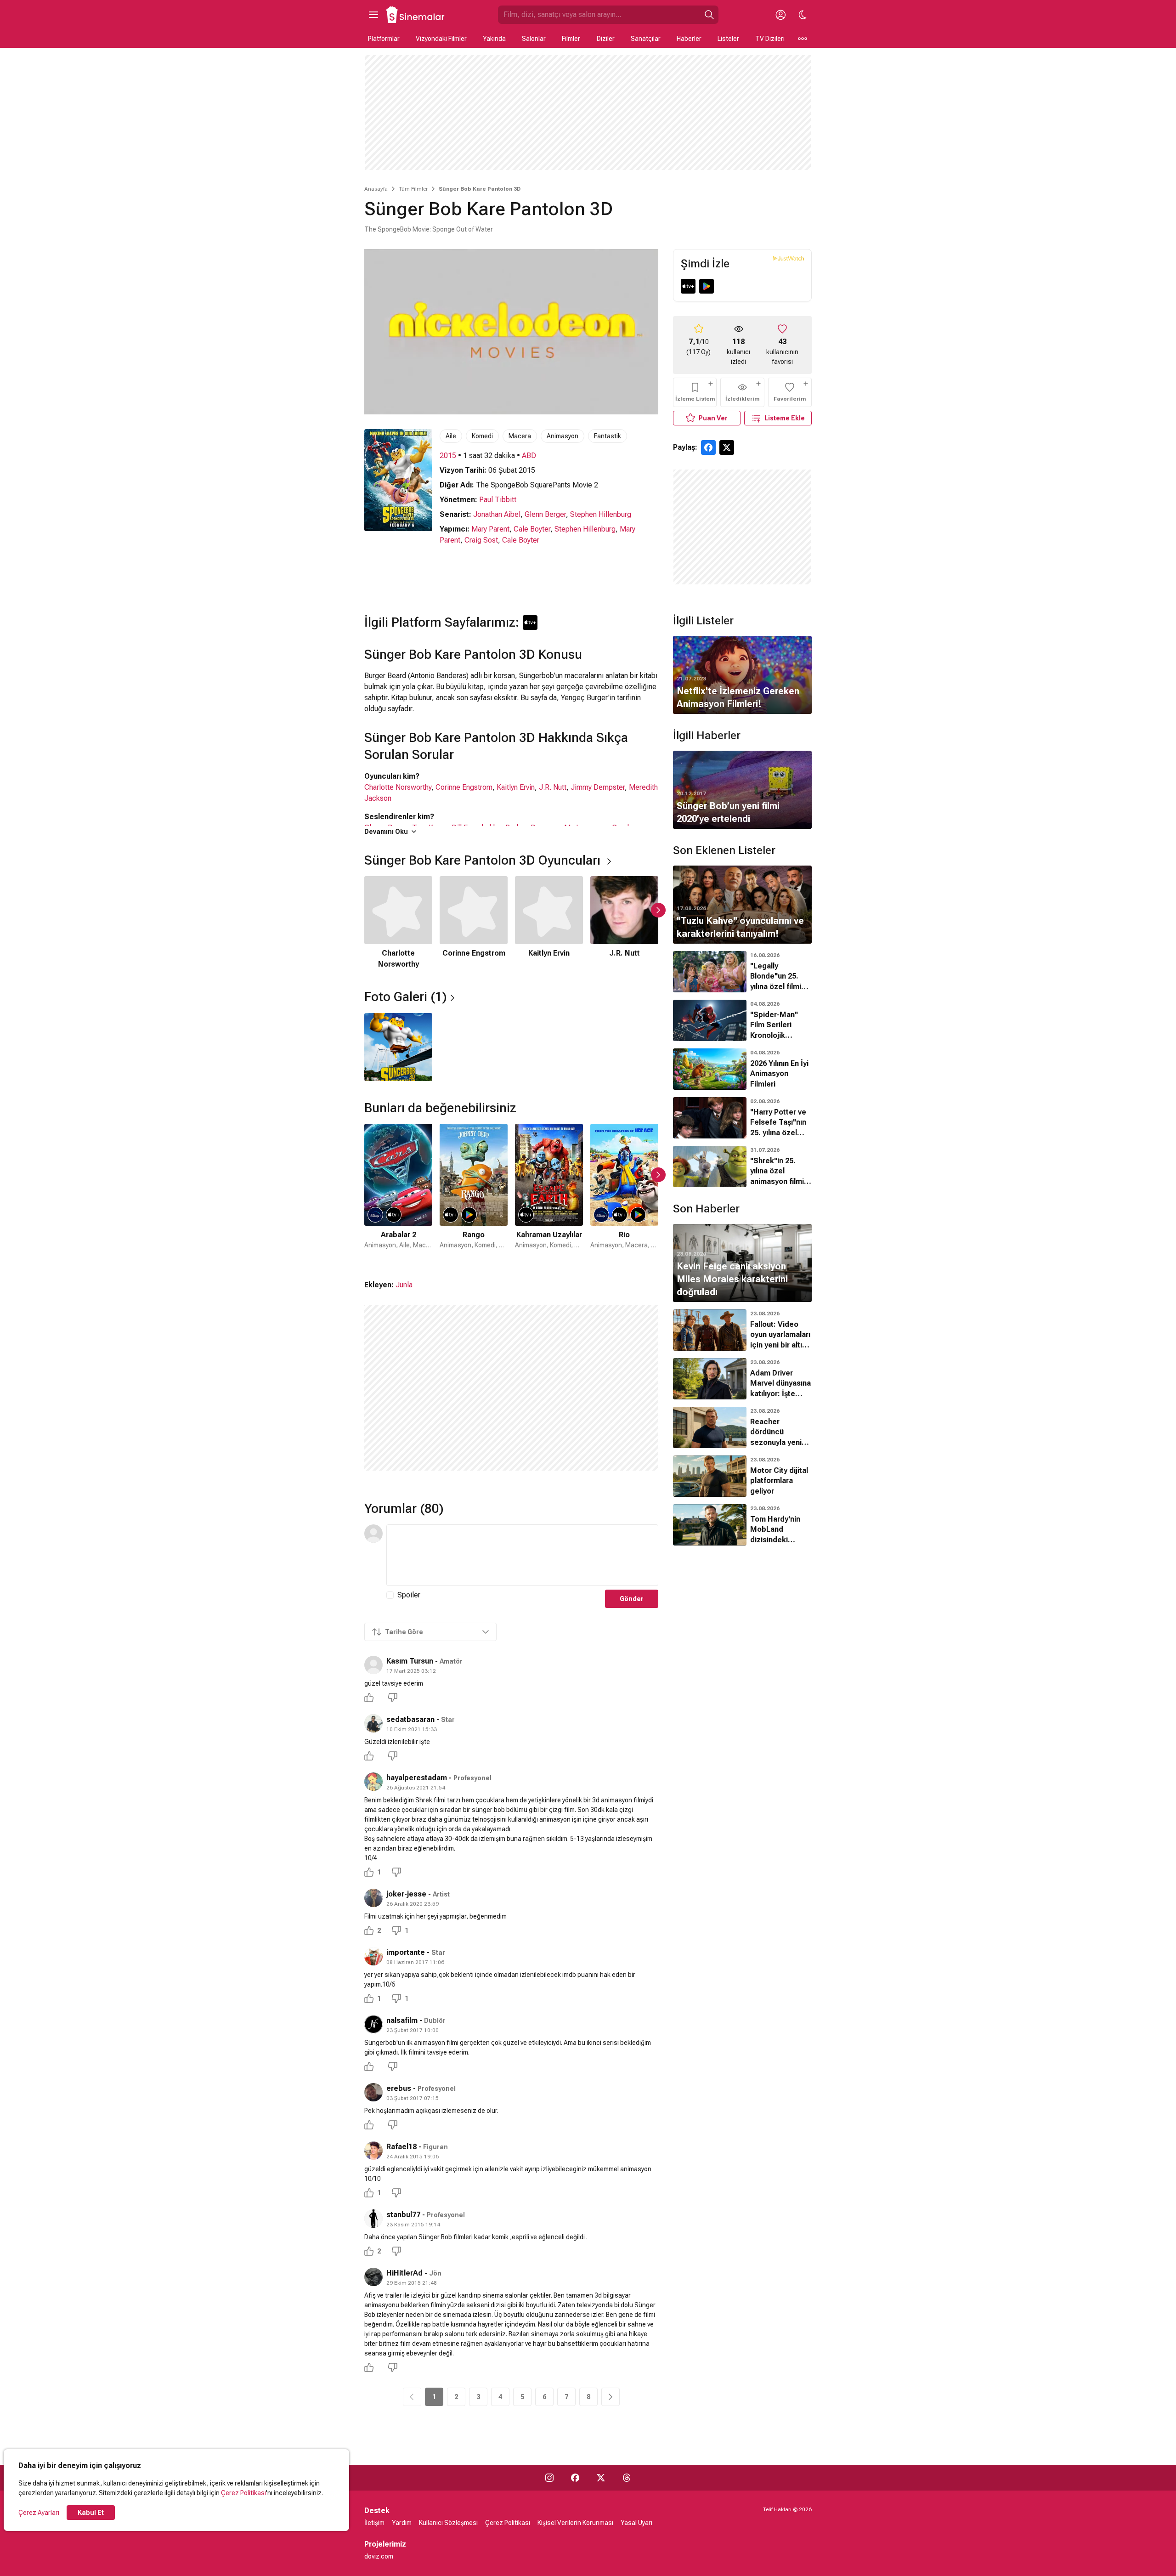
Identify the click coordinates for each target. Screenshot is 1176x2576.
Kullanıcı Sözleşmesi (448, 2523)
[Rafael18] (373, 2151)
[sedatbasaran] (373, 1723)
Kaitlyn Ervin (516, 787)
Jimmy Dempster (598, 787)
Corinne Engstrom (464, 787)
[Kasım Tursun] (373, 1665)
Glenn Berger (545, 514)
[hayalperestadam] (373, 1782)
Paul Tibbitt (498, 500)
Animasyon (563, 436)
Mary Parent (490, 529)
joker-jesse (406, 1894)
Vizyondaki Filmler (441, 39)
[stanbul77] (373, 2219)
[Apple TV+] (688, 286)
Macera (520, 436)
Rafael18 (401, 2147)
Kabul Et (91, 2513)
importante (406, 1952)
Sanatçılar (646, 39)
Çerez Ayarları (39, 2513)
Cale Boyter (532, 529)
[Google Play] (707, 286)
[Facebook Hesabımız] (575, 2478)
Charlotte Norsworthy (398, 787)
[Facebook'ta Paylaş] (708, 447)
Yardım (402, 2523)
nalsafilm (402, 2020)
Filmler (571, 39)
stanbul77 (403, 2215)
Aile (451, 436)
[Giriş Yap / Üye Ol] (780, 15)
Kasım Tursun (410, 1661)
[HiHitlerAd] (373, 2277)
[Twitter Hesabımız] (601, 2478)
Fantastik (608, 436)
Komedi (482, 436)
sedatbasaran (410, 1719)
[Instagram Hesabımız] (549, 2478)
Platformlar (384, 39)
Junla (404, 1285)
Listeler (728, 39)
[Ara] (709, 15)
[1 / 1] (398, 1047)
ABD (529, 456)
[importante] (373, 1956)
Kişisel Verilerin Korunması (575, 2523)
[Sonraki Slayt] (658, 910)
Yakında (494, 39)
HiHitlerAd (404, 2273)
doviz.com (379, 2556)
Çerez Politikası (243, 2493)
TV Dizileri (770, 39)
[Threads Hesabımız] (627, 2478)
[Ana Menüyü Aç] (373, 15)
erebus (399, 2088)
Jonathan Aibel (497, 514)
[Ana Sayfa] (416, 15)
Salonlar (534, 39)
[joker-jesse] (373, 1898)
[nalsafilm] (373, 2024)
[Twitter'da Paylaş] (727, 447)
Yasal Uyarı (636, 2523)
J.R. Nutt (553, 787)
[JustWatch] (789, 258)
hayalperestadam (417, 1778)
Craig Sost (481, 540)
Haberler (689, 39)
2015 (448, 456)
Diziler (606, 39)
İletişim (374, 2523)
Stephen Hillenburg (601, 514)
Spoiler (409, 1595)
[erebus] (373, 2092)
